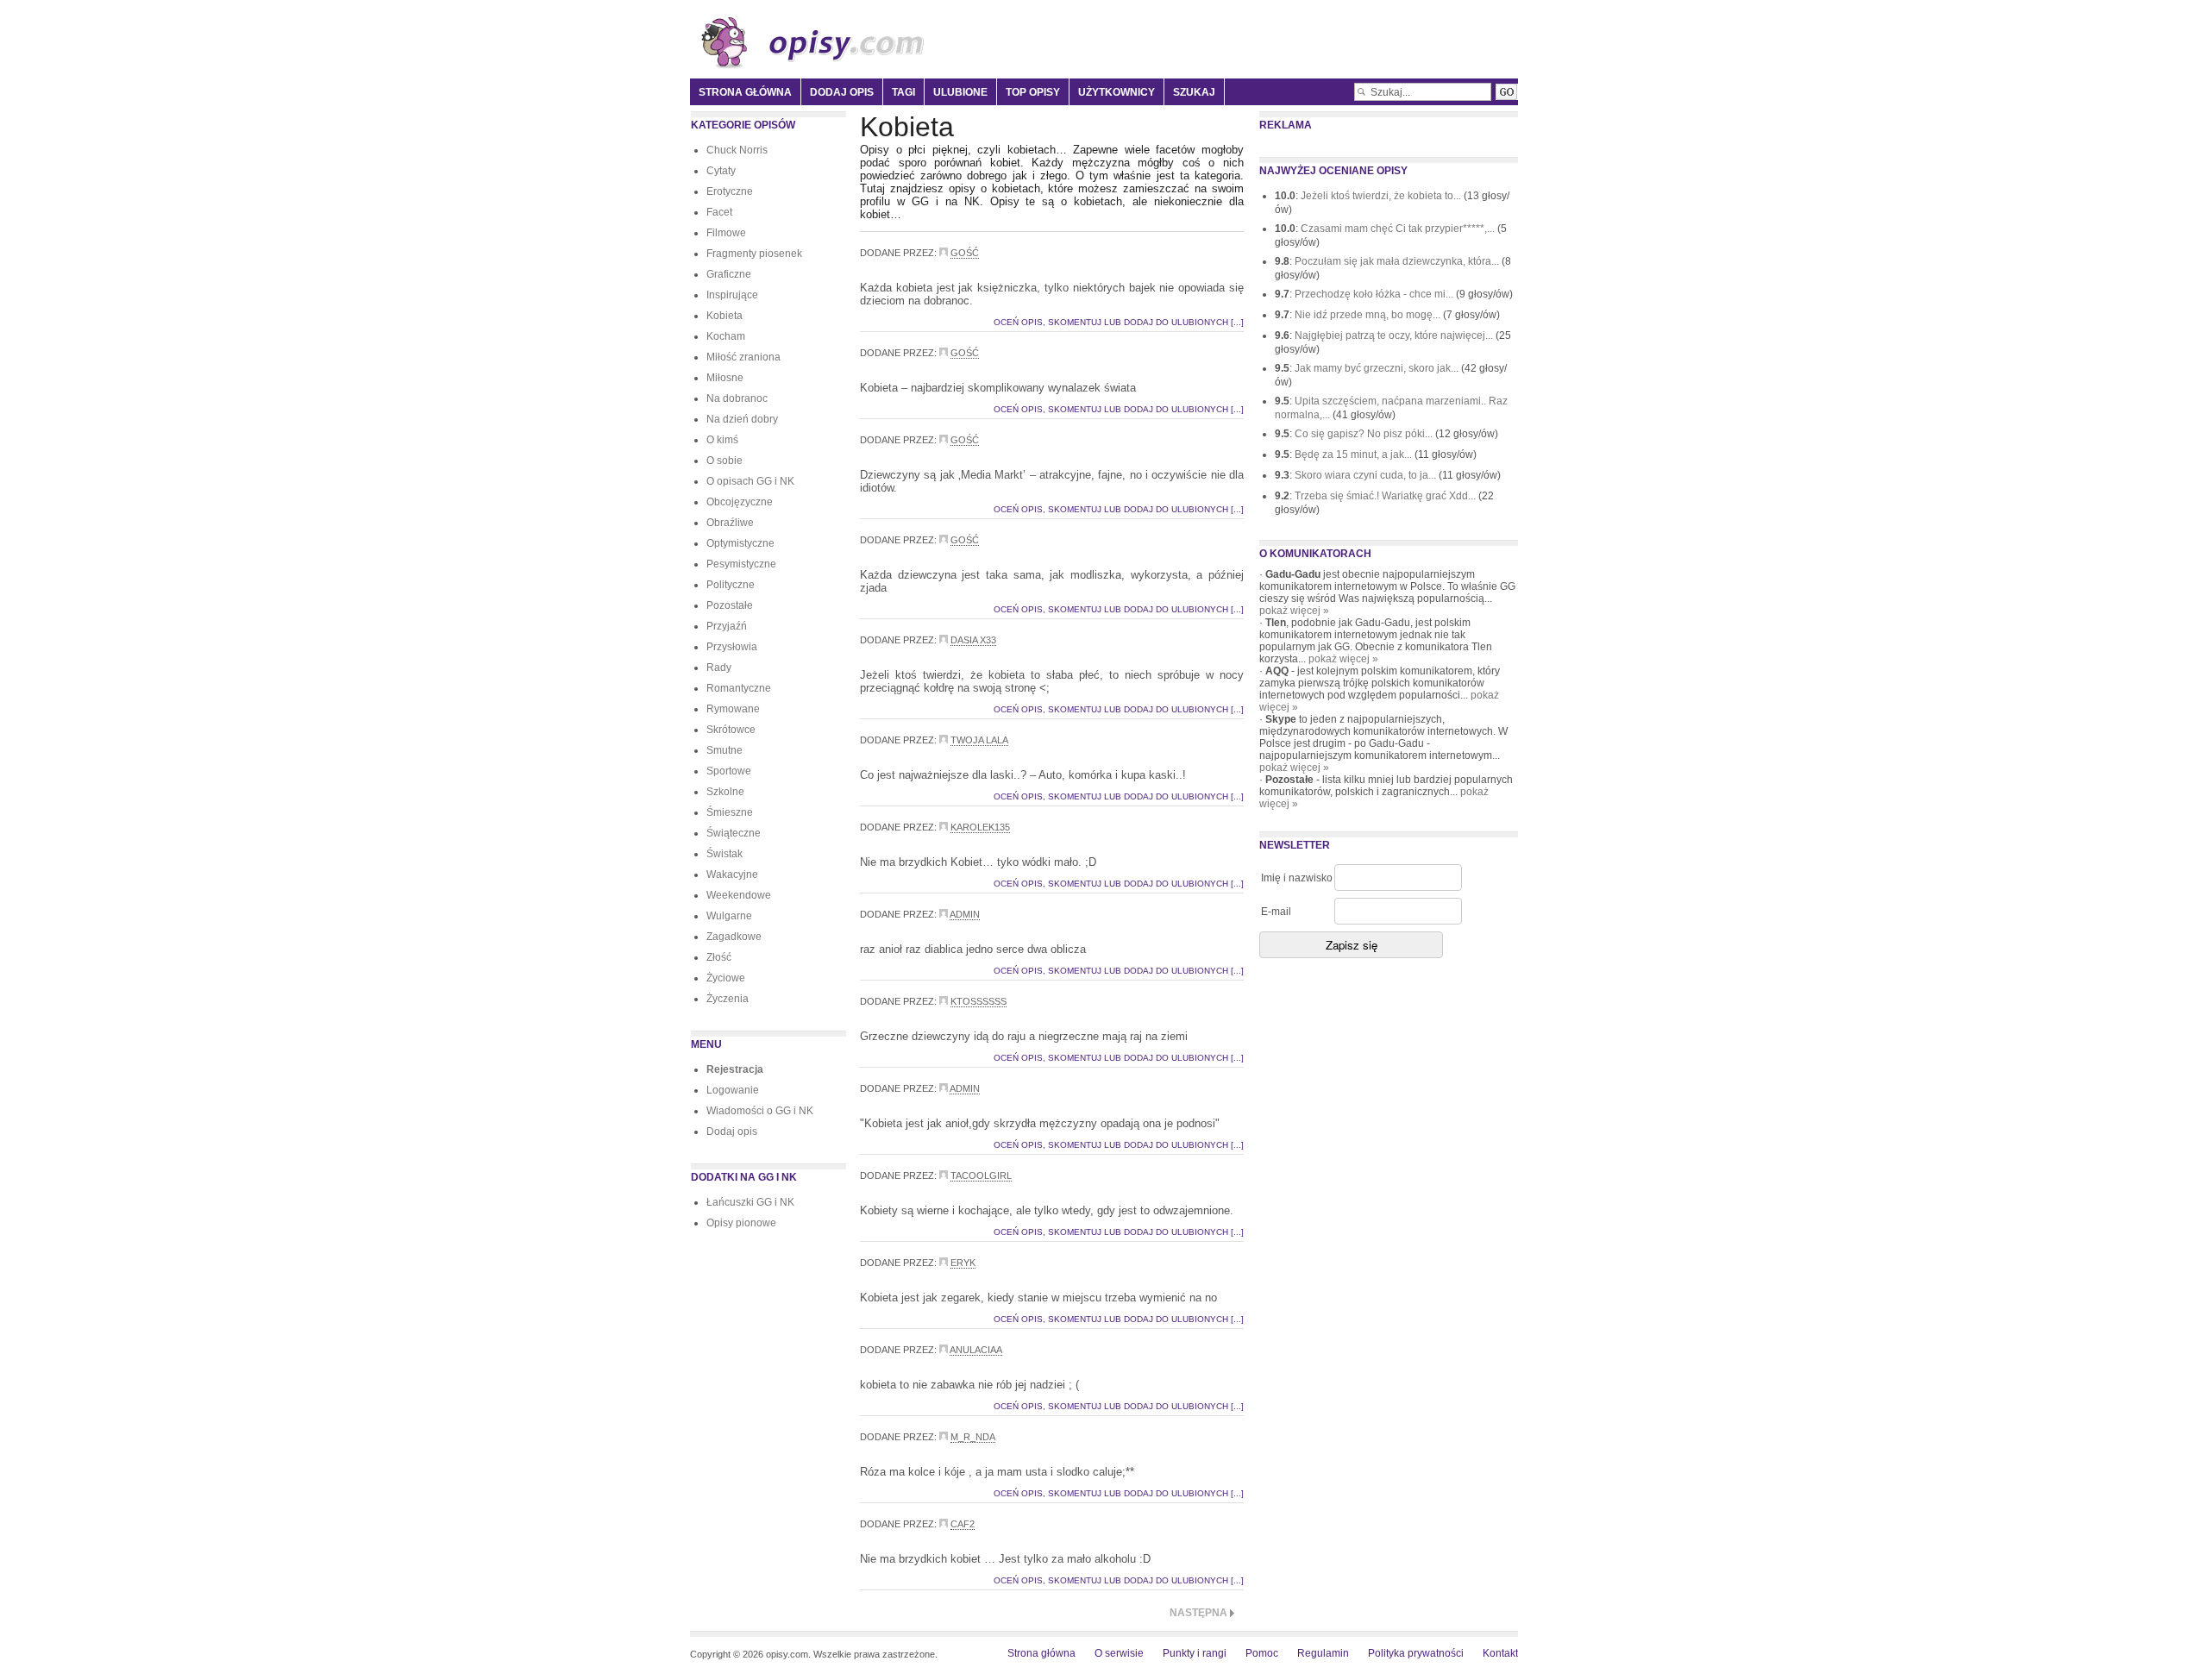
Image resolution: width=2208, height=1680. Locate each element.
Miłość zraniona (743, 357)
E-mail (1276, 912)
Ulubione (960, 92)
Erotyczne (730, 191)
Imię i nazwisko (1297, 878)
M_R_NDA (973, 1437)
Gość (965, 253)
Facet (719, 212)
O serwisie (1119, 1653)
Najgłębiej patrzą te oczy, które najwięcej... (1395, 335)
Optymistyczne (740, 543)
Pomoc (1262, 1653)
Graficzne (729, 274)
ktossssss (979, 1001)
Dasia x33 (973, 640)
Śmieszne (730, 812)
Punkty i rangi (1195, 1653)
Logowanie (733, 1090)
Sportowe (729, 771)
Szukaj (1194, 92)
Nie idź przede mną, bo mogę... (1369, 315)
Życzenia (728, 999)
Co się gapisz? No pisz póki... (1365, 434)
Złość (719, 957)
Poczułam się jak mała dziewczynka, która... (1398, 261)
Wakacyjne (732, 874)
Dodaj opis (842, 92)
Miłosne (725, 378)
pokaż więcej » (1294, 611)
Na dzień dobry (742, 419)
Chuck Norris (737, 150)
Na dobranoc (737, 398)
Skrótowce (731, 730)
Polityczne (731, 585)
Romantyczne (739, 688)
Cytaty (721, 171)
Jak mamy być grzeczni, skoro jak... (1378, 368)
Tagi (903, 92)
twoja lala (979, 740)
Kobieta (724, 316)
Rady (719, 668)
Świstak (724, 854)
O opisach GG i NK (750, 481)
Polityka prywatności (1416, 1653)
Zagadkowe (734, 937)
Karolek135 (980, 827)
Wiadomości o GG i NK (760, 1111)
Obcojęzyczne (740, 502)
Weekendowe (739, 895)
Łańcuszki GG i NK (750, 1202)
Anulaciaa (976, 1350)
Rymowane (733, 709)
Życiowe (726, 978)
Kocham (726, 336)
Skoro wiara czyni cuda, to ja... (1367, 475)
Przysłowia (732, 647)
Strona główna (745, 92)
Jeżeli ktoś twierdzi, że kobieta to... (1382, 196)
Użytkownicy (1117, 92)
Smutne (724, 750)
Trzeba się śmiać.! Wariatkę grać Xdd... (1386, 496)
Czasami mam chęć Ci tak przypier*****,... (1399, 229)
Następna (1198, 1613)
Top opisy (1033, 92)
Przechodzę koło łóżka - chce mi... (1375, 294)
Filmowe (726, 233)
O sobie (724, 461)
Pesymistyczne (741, 564)
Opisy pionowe (741, 1223)
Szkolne (725, 792)
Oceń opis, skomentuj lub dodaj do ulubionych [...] (1119, 322)
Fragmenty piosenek (754, 254)
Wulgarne (729, 916)
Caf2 (963, 1524)
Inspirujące (732, 295)
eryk (963, 1263)
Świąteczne (734, 833)
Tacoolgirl (981, 1175)
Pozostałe (730, 605)
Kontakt (1500, 1653)
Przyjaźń (727, 626)
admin (965, 914)
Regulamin (1323, 1653)
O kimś (722, 440)
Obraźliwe (730, 523)
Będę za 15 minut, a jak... (1355, 454)
